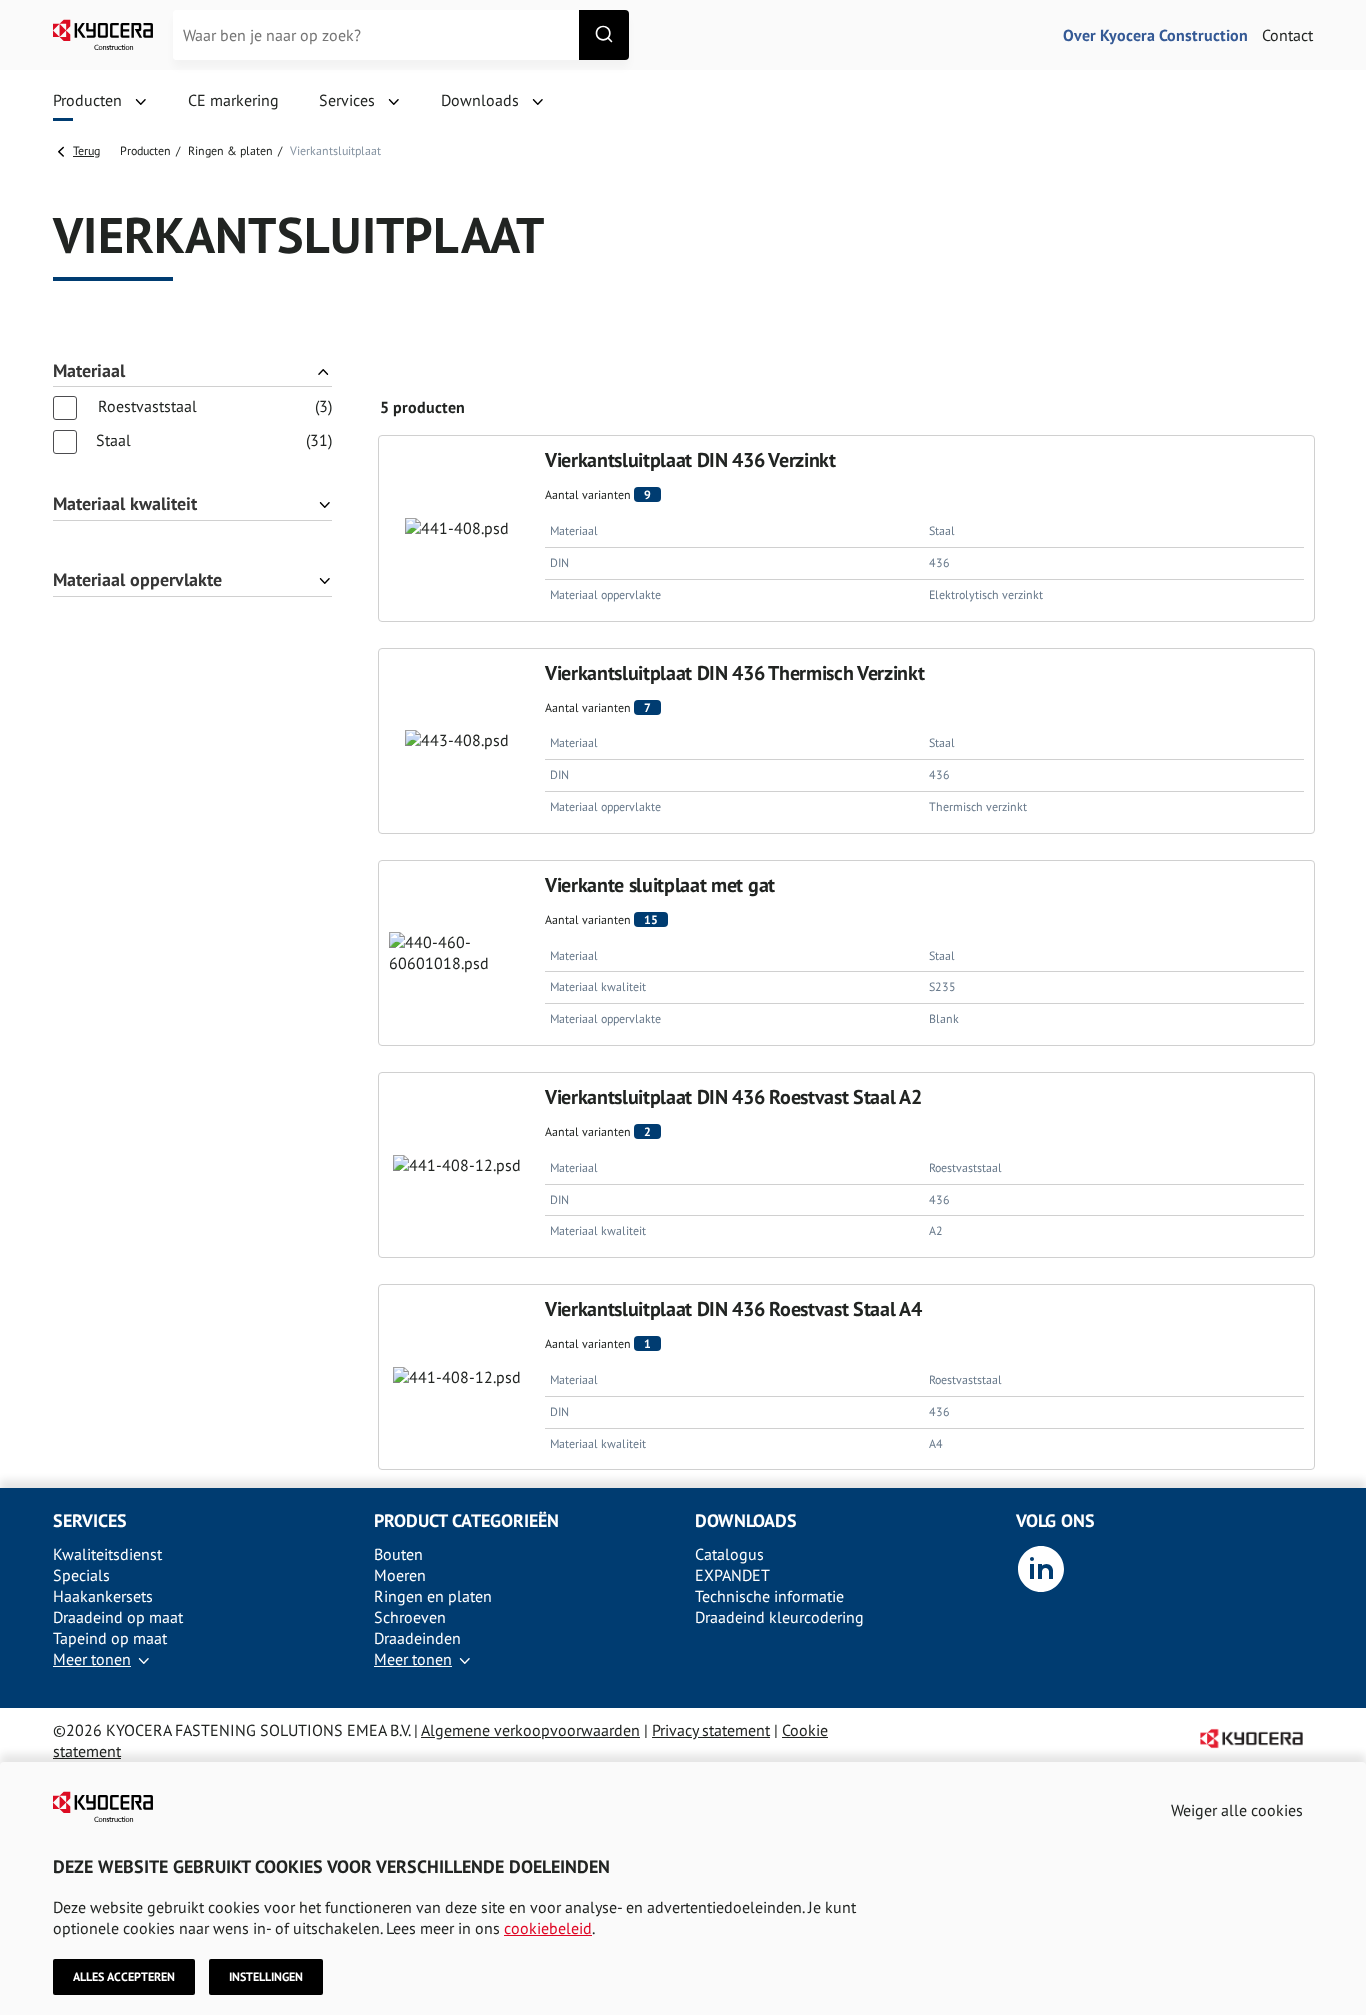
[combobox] (401, 35)
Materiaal (89, 371)
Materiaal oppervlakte (137, 580)
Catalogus (729, 1554)
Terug (86, 150)
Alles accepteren (124, 1976)
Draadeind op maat (118, 1617)
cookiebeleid (548, 1928)
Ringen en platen (433, 1596)
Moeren (400, 1575)
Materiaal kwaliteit (125, 504)
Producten (145, 150)
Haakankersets (103, 1596)
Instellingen (266, 1976)
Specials (81, 1575)
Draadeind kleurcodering (779, 1617)
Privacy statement (711, 1730)
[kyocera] (103, 35)
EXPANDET (732, 1575)
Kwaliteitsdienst (107, 1554)
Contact (1287, 35)
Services (90, 1520)
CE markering (233, 100)
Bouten (398, 1554)
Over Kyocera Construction (1155, 35)
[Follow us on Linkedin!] (1041, 1588)
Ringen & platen (230, 150)
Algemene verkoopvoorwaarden (530, 1730)
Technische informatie (769, 1596)
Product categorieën (466, 1520)
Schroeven (410, 1617)
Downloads (746, 1520)
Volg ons (1055, 1520)
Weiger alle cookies (1237, 1810)
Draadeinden (417, 1638)
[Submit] (604, 35)
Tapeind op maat (110, 1638)
